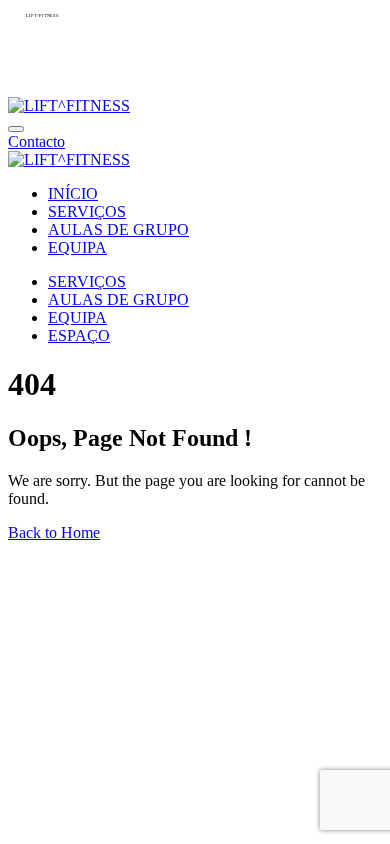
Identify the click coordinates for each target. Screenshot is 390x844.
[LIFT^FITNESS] (69, 105)
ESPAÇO (79, 335)
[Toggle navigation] (16, 129)
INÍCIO (73, 193)
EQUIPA (77, 247)
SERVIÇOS (87, 211)
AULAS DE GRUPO (118, 229)
